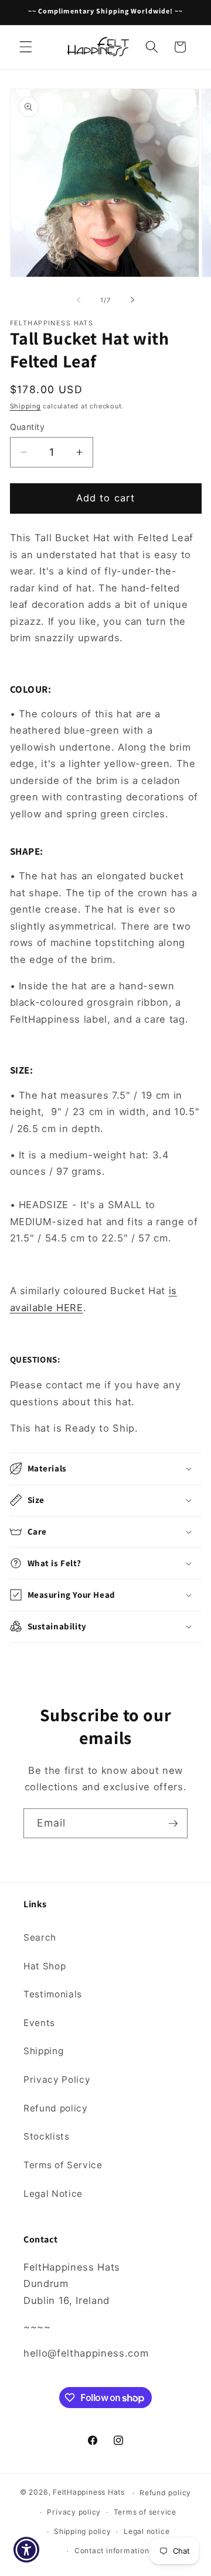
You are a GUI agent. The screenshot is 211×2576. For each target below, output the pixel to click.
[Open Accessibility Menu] (27, 2550)
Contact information (112, 2551)
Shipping (25, 406)
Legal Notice (53, 2194)
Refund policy (56, 2108)
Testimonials (53, 1994)
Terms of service (145, 2512)
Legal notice (147, 2531)
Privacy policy (74, 2512)
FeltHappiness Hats (89, 2493)
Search (40, 1937)
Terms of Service (63, 2165)
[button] (26, 47)
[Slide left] (79, 300)
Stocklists (47, 2136)
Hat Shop (45, 1966)
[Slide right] (132, 300)
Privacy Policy (57, 2080)
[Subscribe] (173, 1824)
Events (39, 2023)
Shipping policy (83, 2531)
